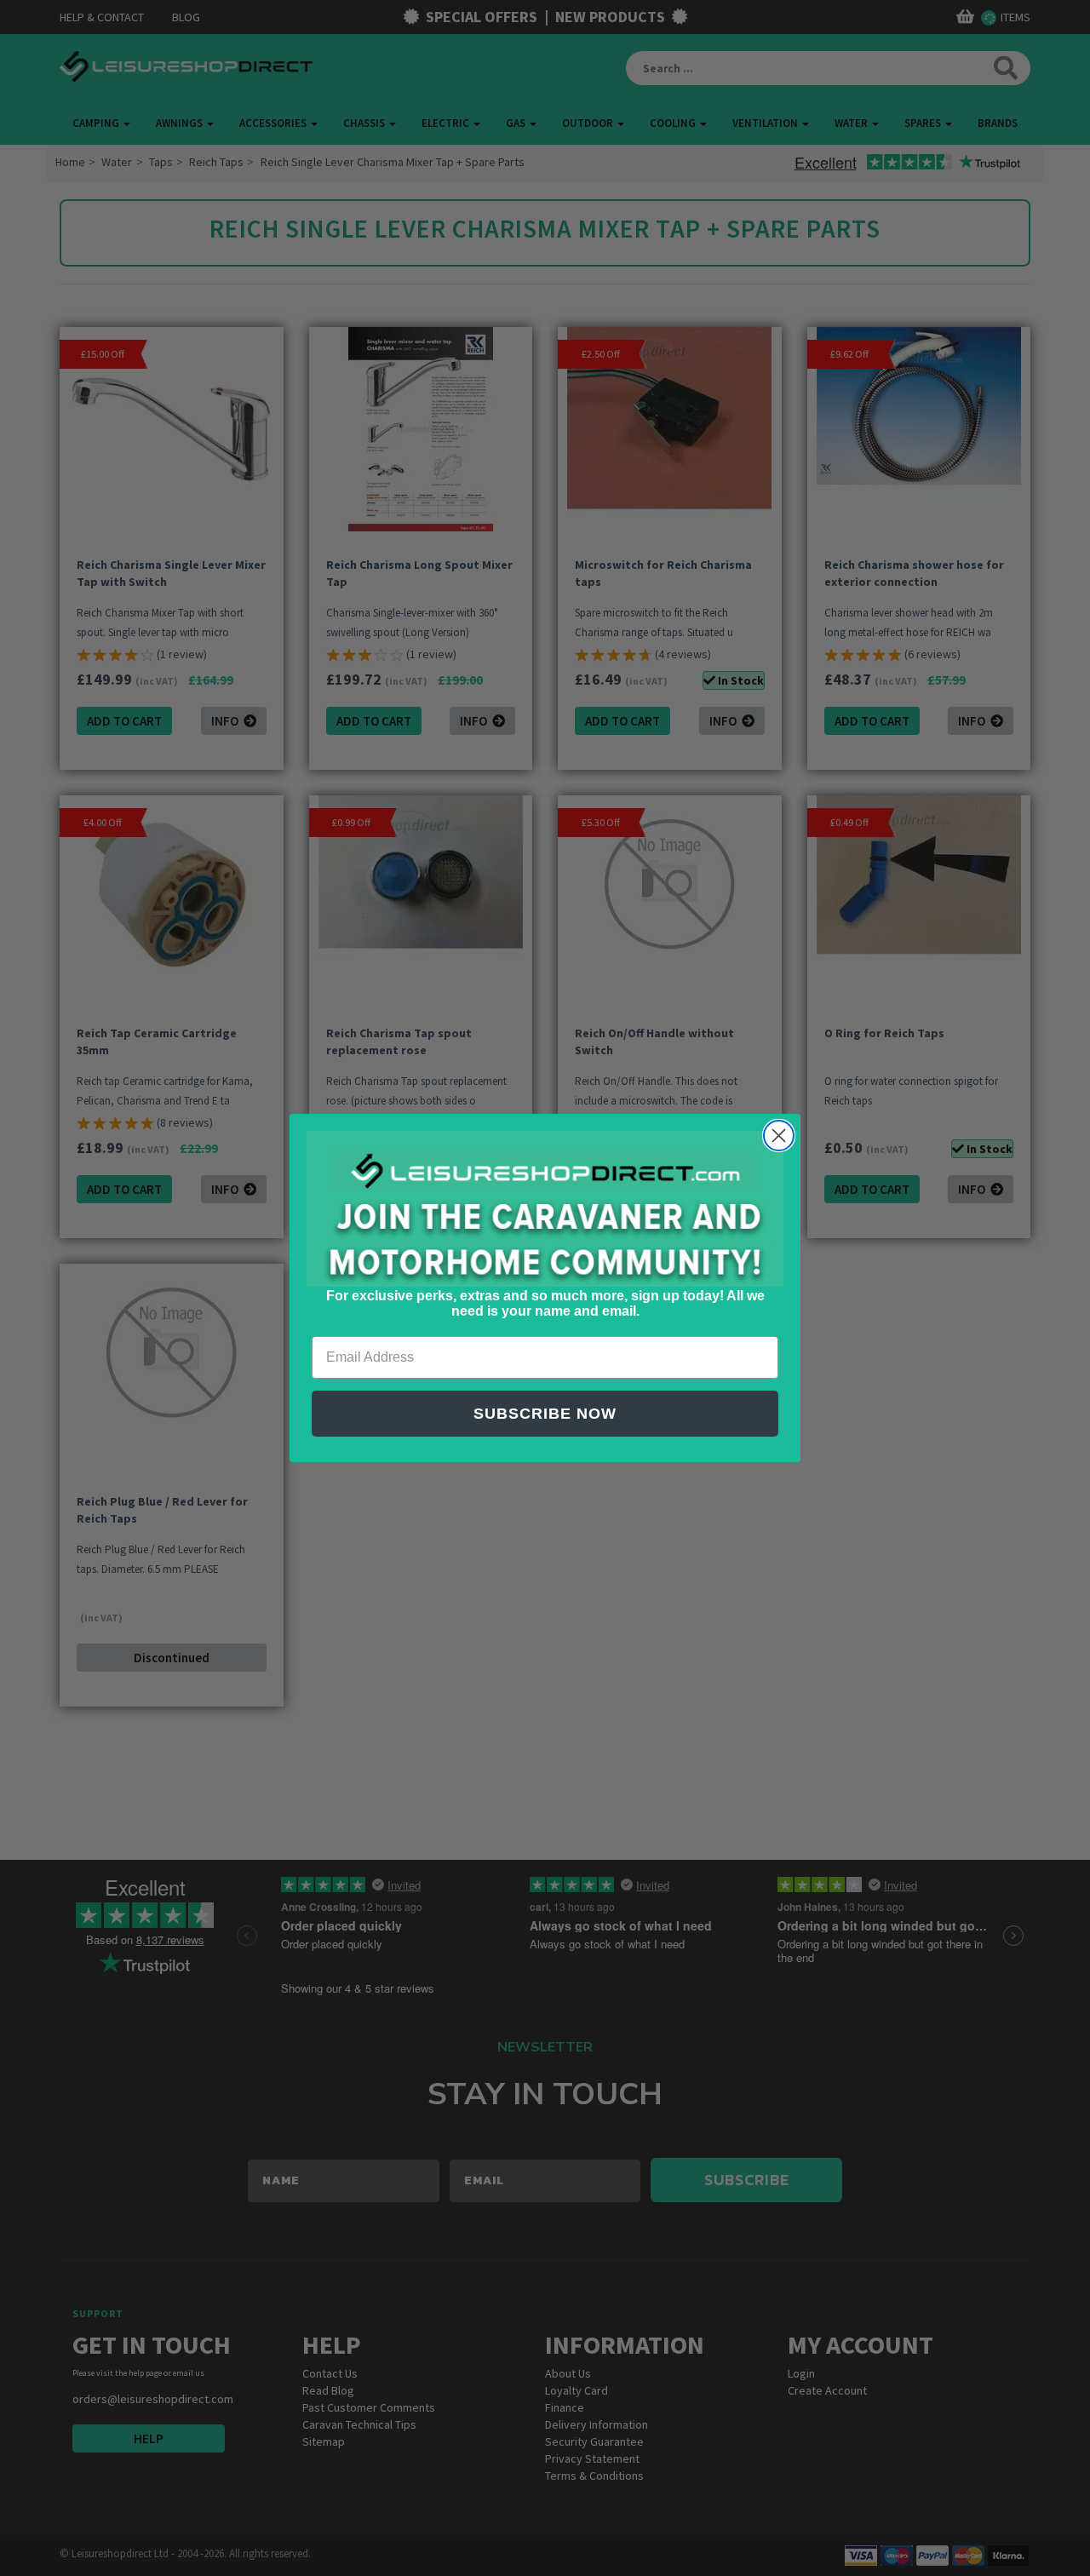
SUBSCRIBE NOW (545, 1414)
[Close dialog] (779, 1136)
